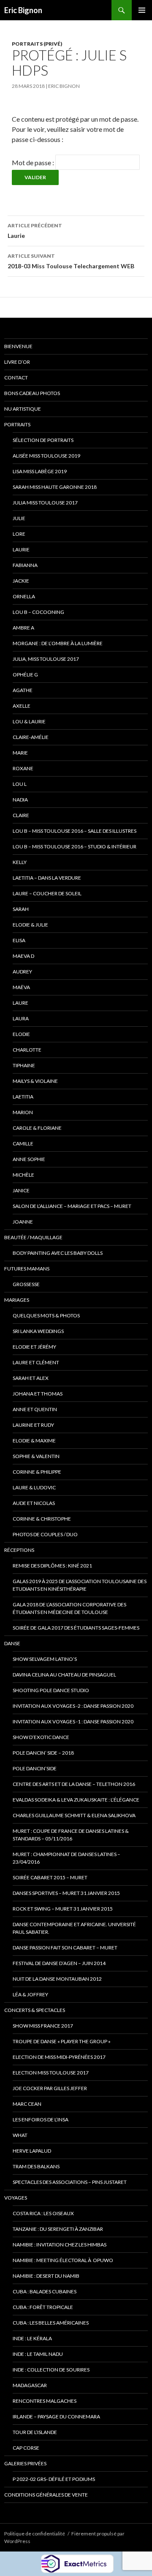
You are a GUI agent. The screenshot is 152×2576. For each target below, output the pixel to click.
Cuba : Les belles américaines (51, 2323)
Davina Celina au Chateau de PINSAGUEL (64, 1675)
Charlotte (27, 1050)
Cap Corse (26, 2448)
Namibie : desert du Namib (46, 2276)
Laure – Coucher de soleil (47, 893)
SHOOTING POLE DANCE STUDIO (51, 1690)
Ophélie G (25, 675)
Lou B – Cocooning (38, 612)
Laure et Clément (36, 1362)
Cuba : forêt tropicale (43, 2307)
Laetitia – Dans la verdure (47, 878)
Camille (23, 1144)
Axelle (22, 706)
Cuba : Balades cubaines (45, 2291)
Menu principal (142, 10)
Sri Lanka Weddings (38, 1331)
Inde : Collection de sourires (51, 2370)
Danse (12, 1643)
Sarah (21, 909)
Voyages (16, 2198)
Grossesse (26, 1284)
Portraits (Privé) (37, 44)
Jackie (21, 581)
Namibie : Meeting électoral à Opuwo (63, 2260)
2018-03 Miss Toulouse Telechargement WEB (71, 261)
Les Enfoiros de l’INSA (41, 2119)
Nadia (20, 800)
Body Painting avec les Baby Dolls (58, 1253)
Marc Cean (27, 2104)
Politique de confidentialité (35, 2534)
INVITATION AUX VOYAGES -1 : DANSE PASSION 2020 (73, 1721)
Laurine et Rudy (33, 1425)
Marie (20, 753)
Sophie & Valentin (36, 1456)
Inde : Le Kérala (32, 2338)
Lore (19, 534)
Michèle (23, 1175)
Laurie (35, 231)
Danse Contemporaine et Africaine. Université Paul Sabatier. (74, 1928)
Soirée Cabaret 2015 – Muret (50, 1877)
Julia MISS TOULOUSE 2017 (45, 503)
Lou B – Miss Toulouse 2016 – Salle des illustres (75, 831)
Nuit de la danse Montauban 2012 (57, 1979)
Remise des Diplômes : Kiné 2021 (52, 1566)
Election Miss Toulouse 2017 (51, 2073)
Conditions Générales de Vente (46, 2495)
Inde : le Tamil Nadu (38, 2354)
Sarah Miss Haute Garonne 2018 (55, 487)
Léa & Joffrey (30, 1994)
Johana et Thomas (38, 1394)
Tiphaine (24, 1065)
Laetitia (23, 1097)
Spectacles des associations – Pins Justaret (70, 2182)
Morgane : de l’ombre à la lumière (58, 643)
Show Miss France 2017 (43, 2026)
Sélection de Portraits (43, 440)
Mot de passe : (34, 162)
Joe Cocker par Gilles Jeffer (50, 2088)
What (20, 2135)
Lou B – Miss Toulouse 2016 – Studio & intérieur (75, 846)
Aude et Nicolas (34, 1503)
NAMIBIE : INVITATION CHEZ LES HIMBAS (60, 2245)
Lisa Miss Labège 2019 (40, 471)
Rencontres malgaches (45, 2401)
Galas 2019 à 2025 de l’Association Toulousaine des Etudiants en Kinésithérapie (80, 1585)
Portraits (17, 424)
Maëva (21, 987)
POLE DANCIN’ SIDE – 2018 (43, 1753)
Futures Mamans (27, 1269)
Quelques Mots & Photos (46, 1315)
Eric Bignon (23, 10)
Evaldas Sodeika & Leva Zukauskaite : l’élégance (76, 1800)
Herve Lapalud (32, 2151)
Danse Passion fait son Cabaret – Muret (65, 1948)
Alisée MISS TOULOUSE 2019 (46, 456)
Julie (19, 518)
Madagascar (30, 2385)
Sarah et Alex (31, 1378)
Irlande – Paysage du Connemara (56, 2417)
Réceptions (19, 1550)
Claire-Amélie (31, 737)
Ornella (24, 596)
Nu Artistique (23, 409)
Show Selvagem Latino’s (45, 1659)
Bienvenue (18, 346)
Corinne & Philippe (37, 1472)
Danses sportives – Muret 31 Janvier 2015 (66, 1893)
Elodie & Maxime (34, 1441)
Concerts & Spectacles (35, 2010)
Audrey (22, 972)
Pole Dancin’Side (35, 1768)
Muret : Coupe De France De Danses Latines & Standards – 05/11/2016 (71, 1835)
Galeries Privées (25, 2463)
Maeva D (23, 956)
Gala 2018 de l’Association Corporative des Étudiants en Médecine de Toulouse (69, 1608)
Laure (20, 1003)
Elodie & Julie (30, 925)
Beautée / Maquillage (33, 1237)
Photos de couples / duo (45, 1534)
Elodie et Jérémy (34, 1347)
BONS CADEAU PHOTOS (32, 393)
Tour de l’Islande (35, 2432)
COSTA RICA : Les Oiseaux (43, 2213)
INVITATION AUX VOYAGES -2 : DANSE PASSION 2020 (73, 1706)
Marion (23, 1112)
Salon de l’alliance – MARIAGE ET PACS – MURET (72, 1206)
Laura (21, 1018)
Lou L (20, 784)
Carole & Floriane (37, 1128)
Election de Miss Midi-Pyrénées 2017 (59, 2057)
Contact (16, 378)
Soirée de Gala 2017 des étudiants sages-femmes (76, 1628)
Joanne (23, 1222)
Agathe (23, 690)
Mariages (17, 1300)
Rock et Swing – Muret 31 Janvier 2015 (63, 1909)
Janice (21, 1190)
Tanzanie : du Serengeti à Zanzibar (58, 2229)
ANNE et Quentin (35, 1409)
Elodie (21, 1034)
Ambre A (23, 628)
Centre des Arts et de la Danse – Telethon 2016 (74, 1784)
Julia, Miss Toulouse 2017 (46, 659)
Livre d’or (17, 362)
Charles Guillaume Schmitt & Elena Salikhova (74, 1815)
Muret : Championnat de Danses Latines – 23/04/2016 (66, 1858)
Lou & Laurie (29, 721)
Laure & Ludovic (34, 1487)
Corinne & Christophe (42, 1519)
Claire (21, 815)
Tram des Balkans (36, 2166)
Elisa (19, 940)
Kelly (20, 862)
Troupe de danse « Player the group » (62, 2041)
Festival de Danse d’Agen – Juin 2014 (59, 1963)
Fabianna (25, 565)
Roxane (23, 768)
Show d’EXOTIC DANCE (41, 1737)
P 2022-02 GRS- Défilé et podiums (54, 2479)
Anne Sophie (29, 1159)
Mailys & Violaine (35, 1081)
